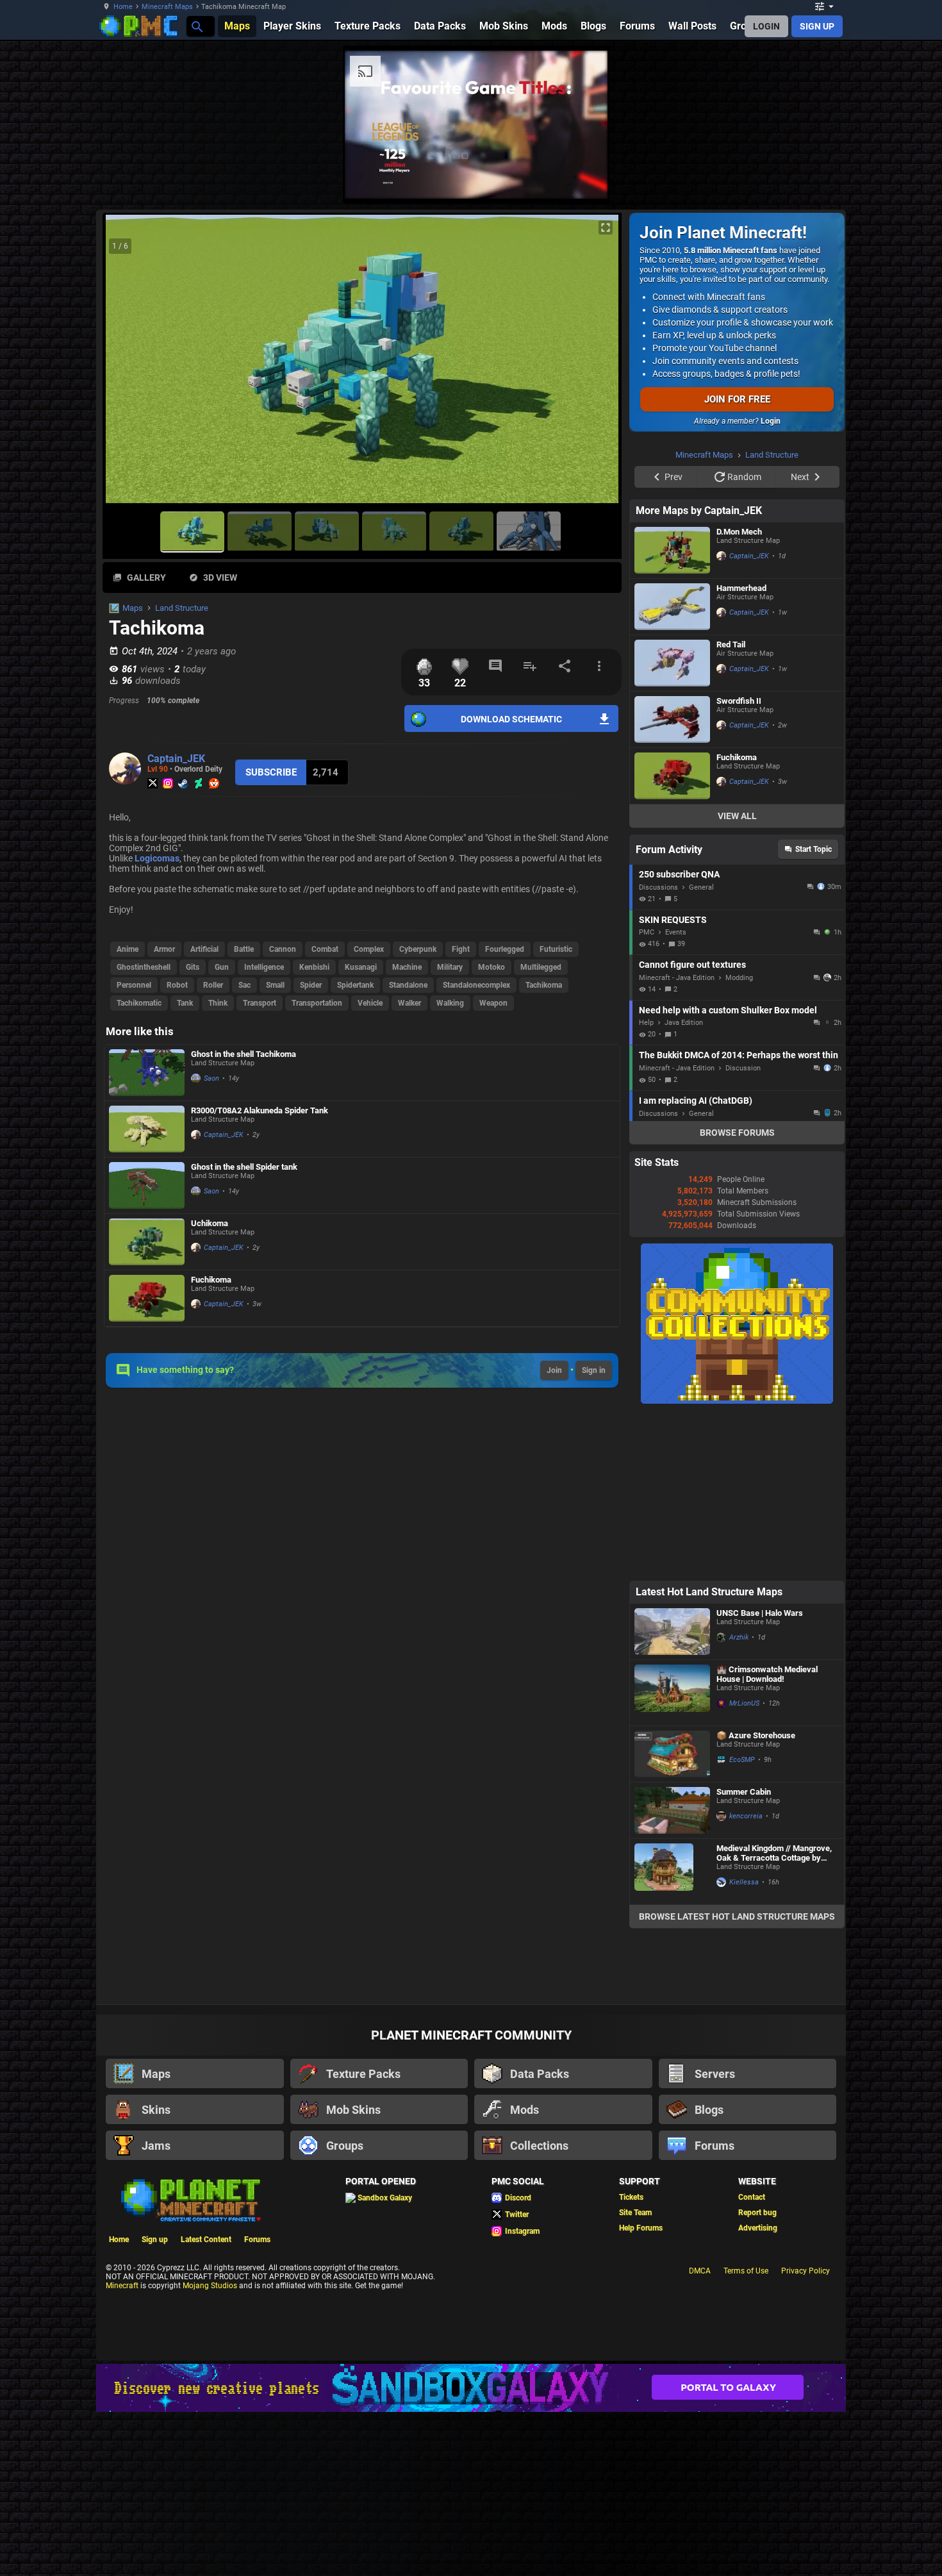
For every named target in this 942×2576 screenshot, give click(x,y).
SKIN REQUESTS (673, 920)
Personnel (134, 985)
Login (771, 421)
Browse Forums (737, 1133)
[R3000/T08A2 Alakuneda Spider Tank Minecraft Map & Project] (147, 1129)
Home (123, 7)
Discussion (743, 1068)
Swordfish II (739, 701)
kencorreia (746, 1816)
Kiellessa (744, 1882)
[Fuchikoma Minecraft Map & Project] (147, 1298)
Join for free (737, 399)
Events (676, 932)
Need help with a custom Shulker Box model (728, 1010)
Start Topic (814, 849)
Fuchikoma (211, 1280)
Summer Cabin (744, 1792)
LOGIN (766, 26)
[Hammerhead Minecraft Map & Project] (672, 607)
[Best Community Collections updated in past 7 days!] (737, 1401)
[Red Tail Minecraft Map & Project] (672, 663)
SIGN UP (817, 26)
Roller (213, 985)
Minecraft (122, 2286)
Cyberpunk (418, 949)
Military (450, 967)
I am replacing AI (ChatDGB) (696, 1101)
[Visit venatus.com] (583, 178)
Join (554, 1370)
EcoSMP (742, 1760)
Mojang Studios (210, 2286)
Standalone (408, 985)
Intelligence (264, 967)
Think (218, 1003)
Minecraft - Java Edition (677, 978)
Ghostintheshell (144, 967)
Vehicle (370, 1003)
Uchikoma (210, 1223)
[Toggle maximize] (606, 228)
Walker (409, 1003)
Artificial (204, 949)
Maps (133, 608)
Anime (128, 949)
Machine (407, 967)
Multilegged (541, 967)
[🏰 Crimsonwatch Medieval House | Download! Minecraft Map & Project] (672, 1693)
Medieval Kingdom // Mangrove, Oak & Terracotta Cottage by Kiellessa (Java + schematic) (774, 1853)
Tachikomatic (139, 1003)
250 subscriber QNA (679, 874)
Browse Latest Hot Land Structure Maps (737, 1916)
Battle (244, 949)
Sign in (594, 1370)
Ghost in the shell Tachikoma (244, 1054)
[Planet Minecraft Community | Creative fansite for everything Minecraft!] (190, 2199)
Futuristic (556, 949)
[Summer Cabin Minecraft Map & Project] (672, 1810)
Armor (164, 949)
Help (646, 1023)
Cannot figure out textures (692, 965)
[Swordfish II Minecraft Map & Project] (672, 719)
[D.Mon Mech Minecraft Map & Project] (672, 550)
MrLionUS (744, 1703)
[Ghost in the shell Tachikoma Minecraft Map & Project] (147, 1073)
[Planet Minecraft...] (196, 26)
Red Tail (731, 644)
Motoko (492, 967)
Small (275, 985)
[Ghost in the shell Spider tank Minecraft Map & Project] (147, 1185)
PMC (647, 932)
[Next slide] (596, 364)
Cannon (283, 949)
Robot (177, 985)
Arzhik (739, 1637)
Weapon (493, 1003)
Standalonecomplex (476, 985)
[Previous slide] (128, 364)
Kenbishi (314, 967)
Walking (450, 1003)
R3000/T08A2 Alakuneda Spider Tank (260, 1110)
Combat (325, 949)
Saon (211, 1078)
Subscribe (271, 772)
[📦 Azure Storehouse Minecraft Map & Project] (672, 1754)
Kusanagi (361, 967)
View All (737, 816)
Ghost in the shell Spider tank (244, 1167)
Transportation (317, 1003)
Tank (185, 1003)
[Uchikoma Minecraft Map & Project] (147, 1242)
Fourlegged (505, 949)
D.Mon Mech (739, 532)
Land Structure (182, 608)
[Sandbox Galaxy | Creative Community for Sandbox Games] (471, 2388)
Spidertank (355, 985)
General (701, 887)
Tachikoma (544, 985)
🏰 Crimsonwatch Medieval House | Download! (767, 1674)
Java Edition (684, 1023)
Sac (244, 985)
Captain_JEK (176, 759)
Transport (260, 1003)
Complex (369, 949)
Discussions (658, 887)
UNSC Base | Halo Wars (760, 1613)
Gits (193, 967)
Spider (311, 985)
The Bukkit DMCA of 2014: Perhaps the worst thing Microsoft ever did (739, 1055)
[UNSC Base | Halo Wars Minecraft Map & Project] (672, 1632)
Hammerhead (741, 588)
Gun (222, 967)
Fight (461, 949)
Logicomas (157, 858)
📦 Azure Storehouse (756, 1735)
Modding (739, 978)
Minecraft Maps (167, 7)
